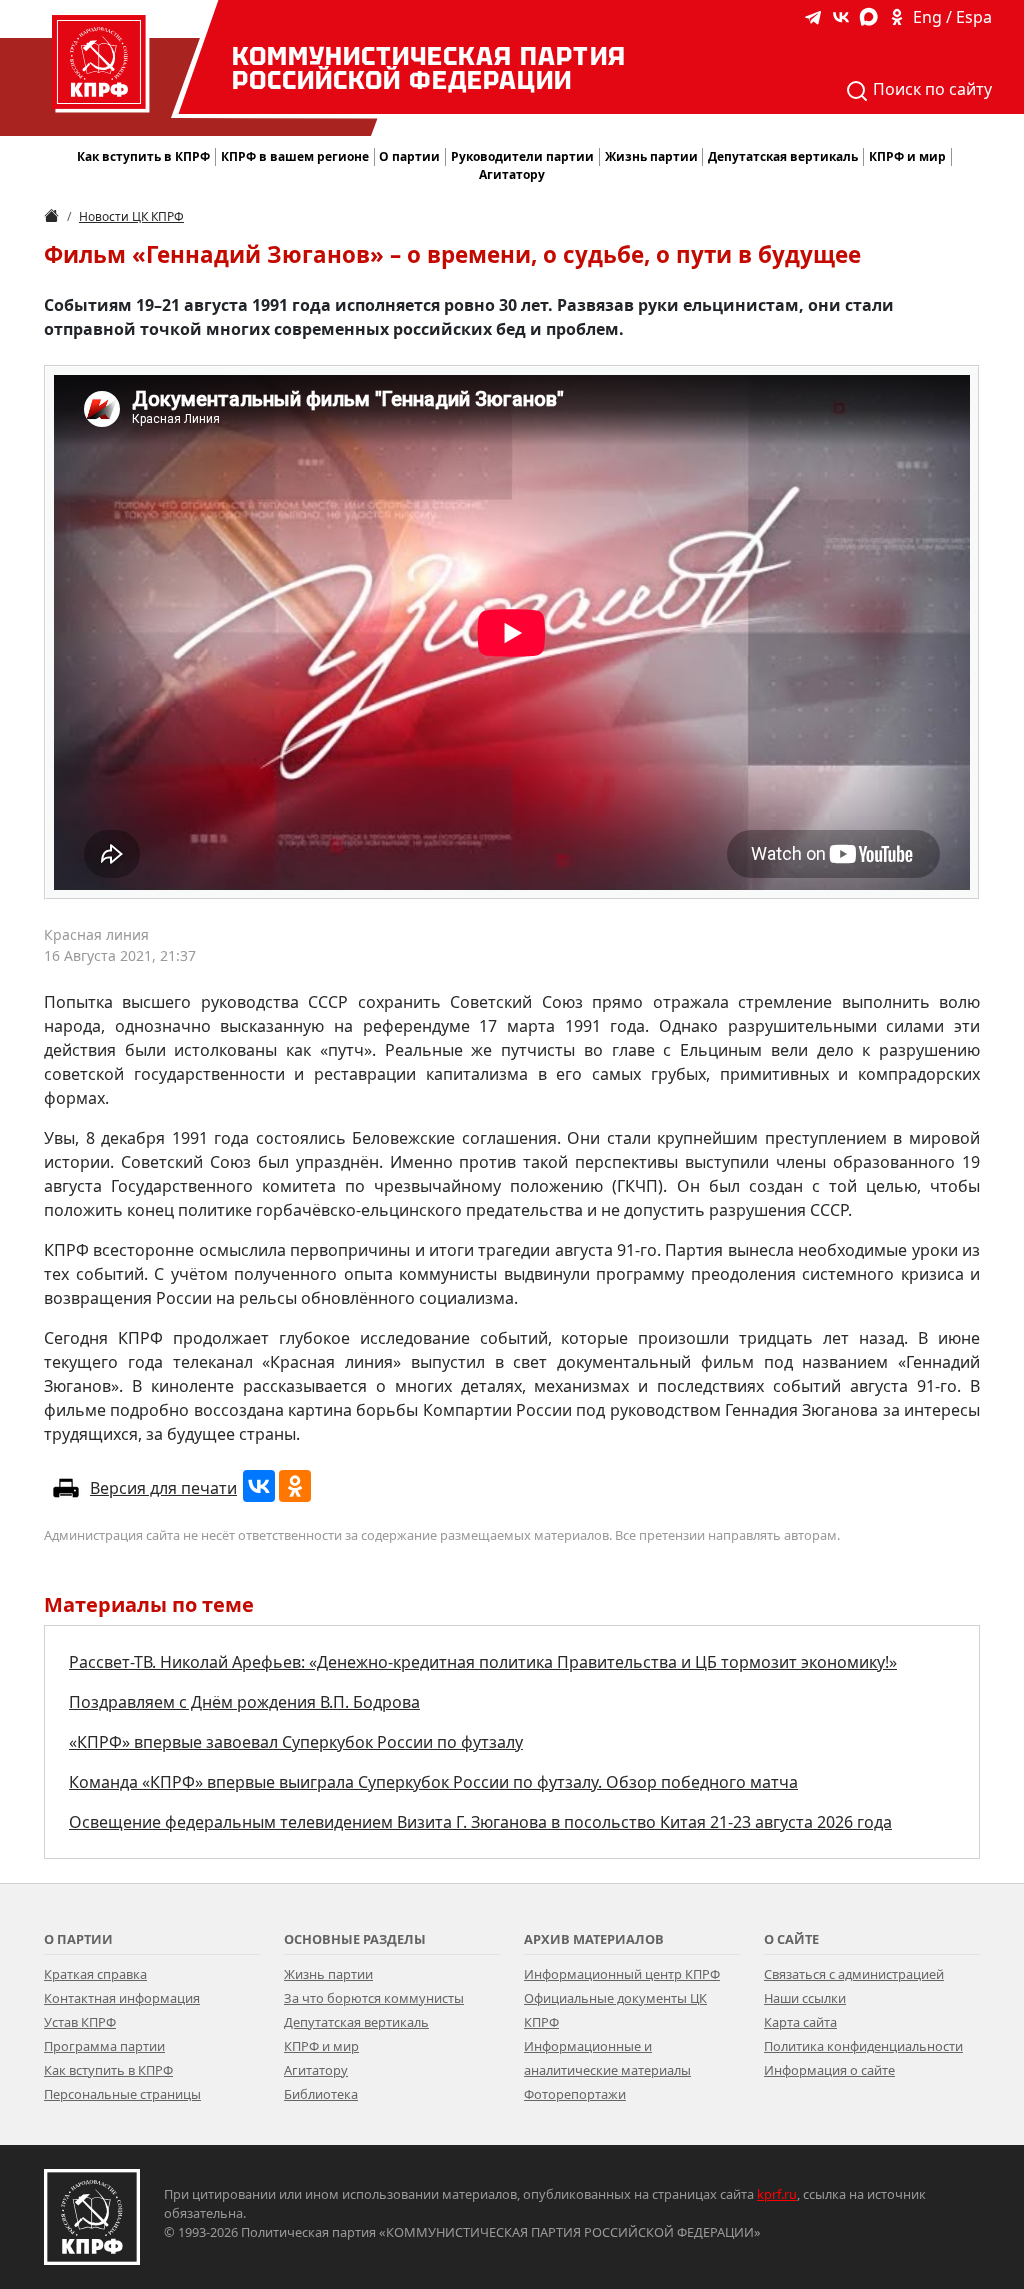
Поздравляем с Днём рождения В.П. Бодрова (244, 1702)
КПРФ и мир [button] (907, 156)
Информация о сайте (829, 2070)
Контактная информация (122, 1998)
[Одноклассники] (295, 1486)
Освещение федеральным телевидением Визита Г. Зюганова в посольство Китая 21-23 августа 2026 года (480, 1822)
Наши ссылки (805, 1998)
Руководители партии (522, 156)
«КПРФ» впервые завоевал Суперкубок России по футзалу (296, 1742)
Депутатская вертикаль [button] (783, 156)
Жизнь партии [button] (651, 156)
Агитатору (316, 2070)
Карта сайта (800, 2022)
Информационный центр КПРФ (622, 1974)
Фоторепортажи (575, 2094)
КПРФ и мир (321, 2046)
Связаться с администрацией (854, 1974)
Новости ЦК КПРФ (131, 216)
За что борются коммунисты (374, 1998)
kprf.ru (777, 2194)
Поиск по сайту (930, 89)
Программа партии (104, 2046)
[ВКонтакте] (259, 1486)
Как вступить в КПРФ (143, 156)
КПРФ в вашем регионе (295, 156)
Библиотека (321, 2094)
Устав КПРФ (80, 2022)
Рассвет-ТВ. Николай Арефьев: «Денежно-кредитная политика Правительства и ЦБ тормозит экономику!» (483, 1662)
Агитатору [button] (512, 174)
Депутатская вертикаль (356, 2022)
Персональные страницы (122, 2094)
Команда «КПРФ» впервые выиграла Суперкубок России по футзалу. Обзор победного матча (433, 1782)
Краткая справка (95, 1974)
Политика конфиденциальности (863, 2046)
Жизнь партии (328, 1974)
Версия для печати (163, 1488)
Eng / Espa (952, 17)
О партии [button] (409, 156)
